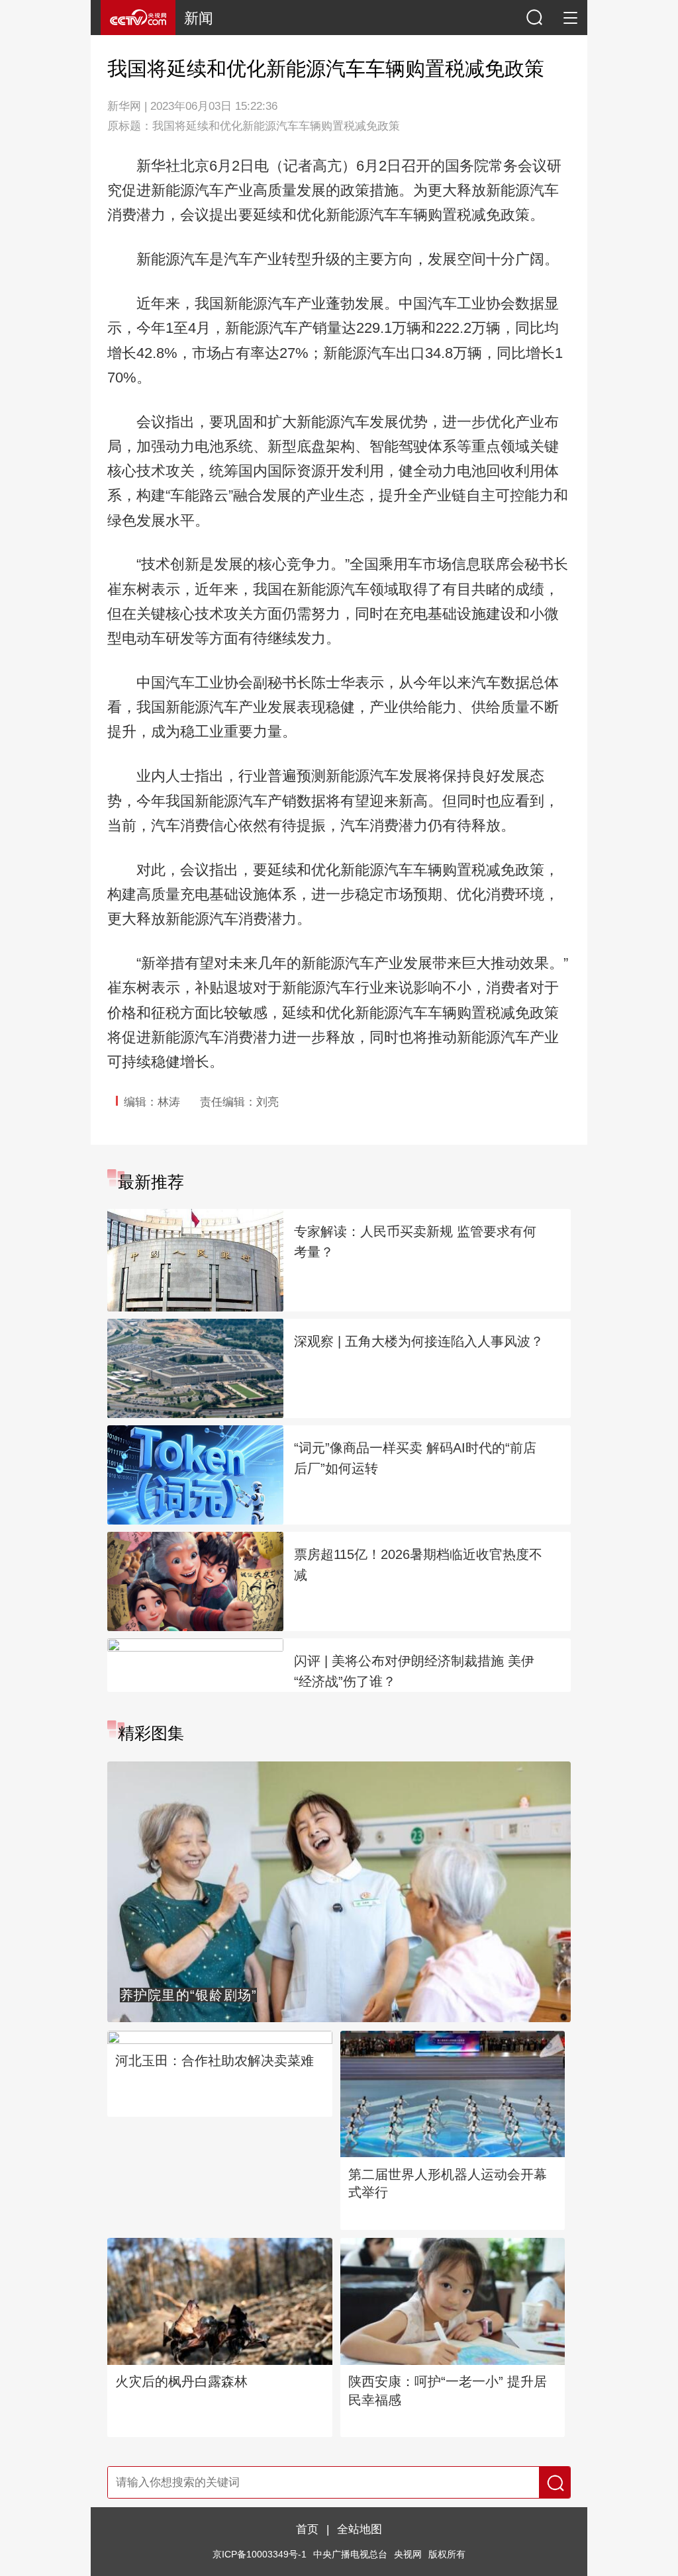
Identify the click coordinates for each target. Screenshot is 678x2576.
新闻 (199, 18)
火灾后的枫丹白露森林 (181, 2381)
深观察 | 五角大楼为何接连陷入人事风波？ (419, 1341)
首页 (307, 2529)
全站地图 (360, 2529)
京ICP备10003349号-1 (260, 2554)
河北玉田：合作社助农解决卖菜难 (215, 2061)
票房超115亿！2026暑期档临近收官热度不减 (418, 1565)
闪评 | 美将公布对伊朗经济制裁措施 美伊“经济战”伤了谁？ (414, 1671)
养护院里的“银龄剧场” (189, 1995)
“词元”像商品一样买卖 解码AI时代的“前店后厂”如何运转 (415, 1458)
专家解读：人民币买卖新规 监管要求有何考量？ (415, 1242)
